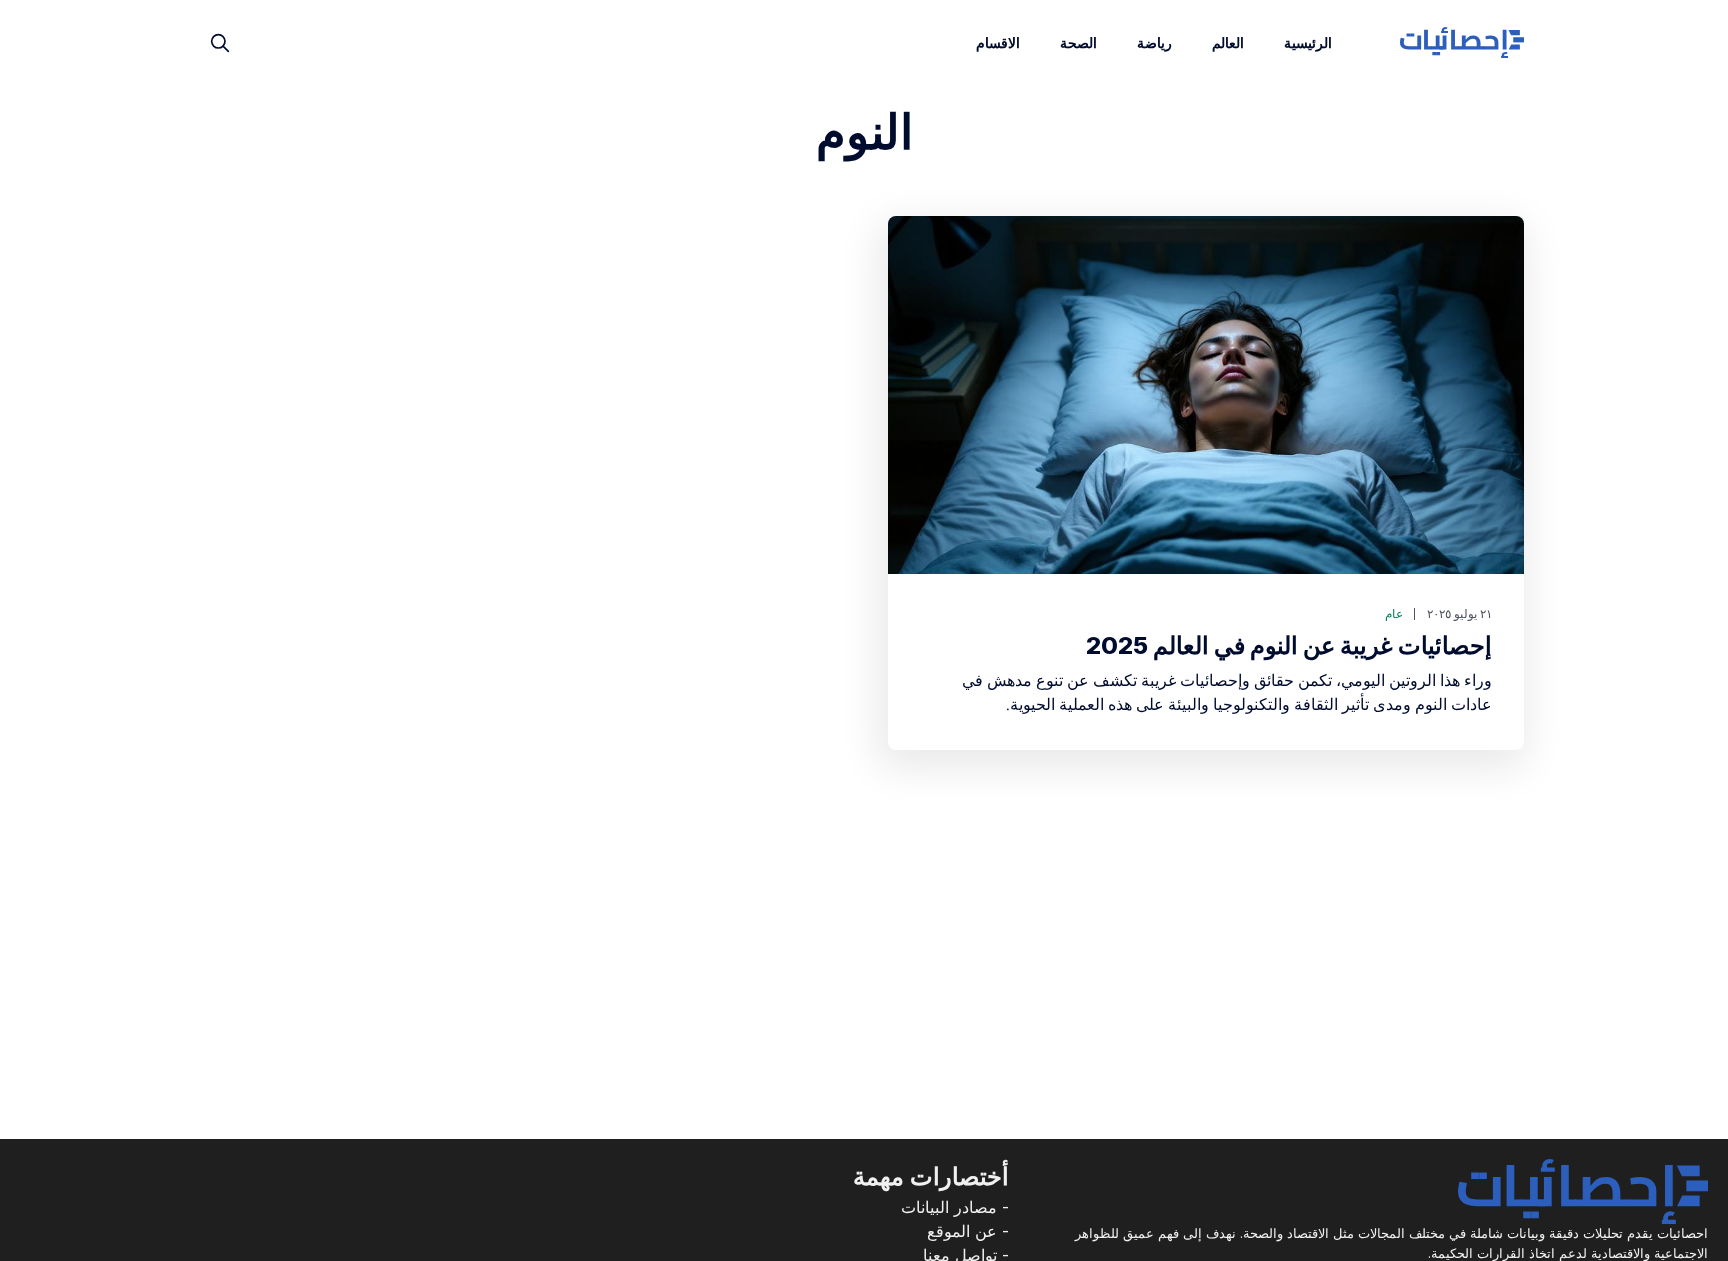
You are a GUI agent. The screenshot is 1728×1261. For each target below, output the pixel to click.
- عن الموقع (968, 1231)
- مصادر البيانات (955, 1207)
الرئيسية (1308, 42)
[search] (220, 43)
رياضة (1154, 42)
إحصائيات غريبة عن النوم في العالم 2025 (1289, 645)
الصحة (1078, 42)
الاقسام (998, 42)
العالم (1228, 42)
